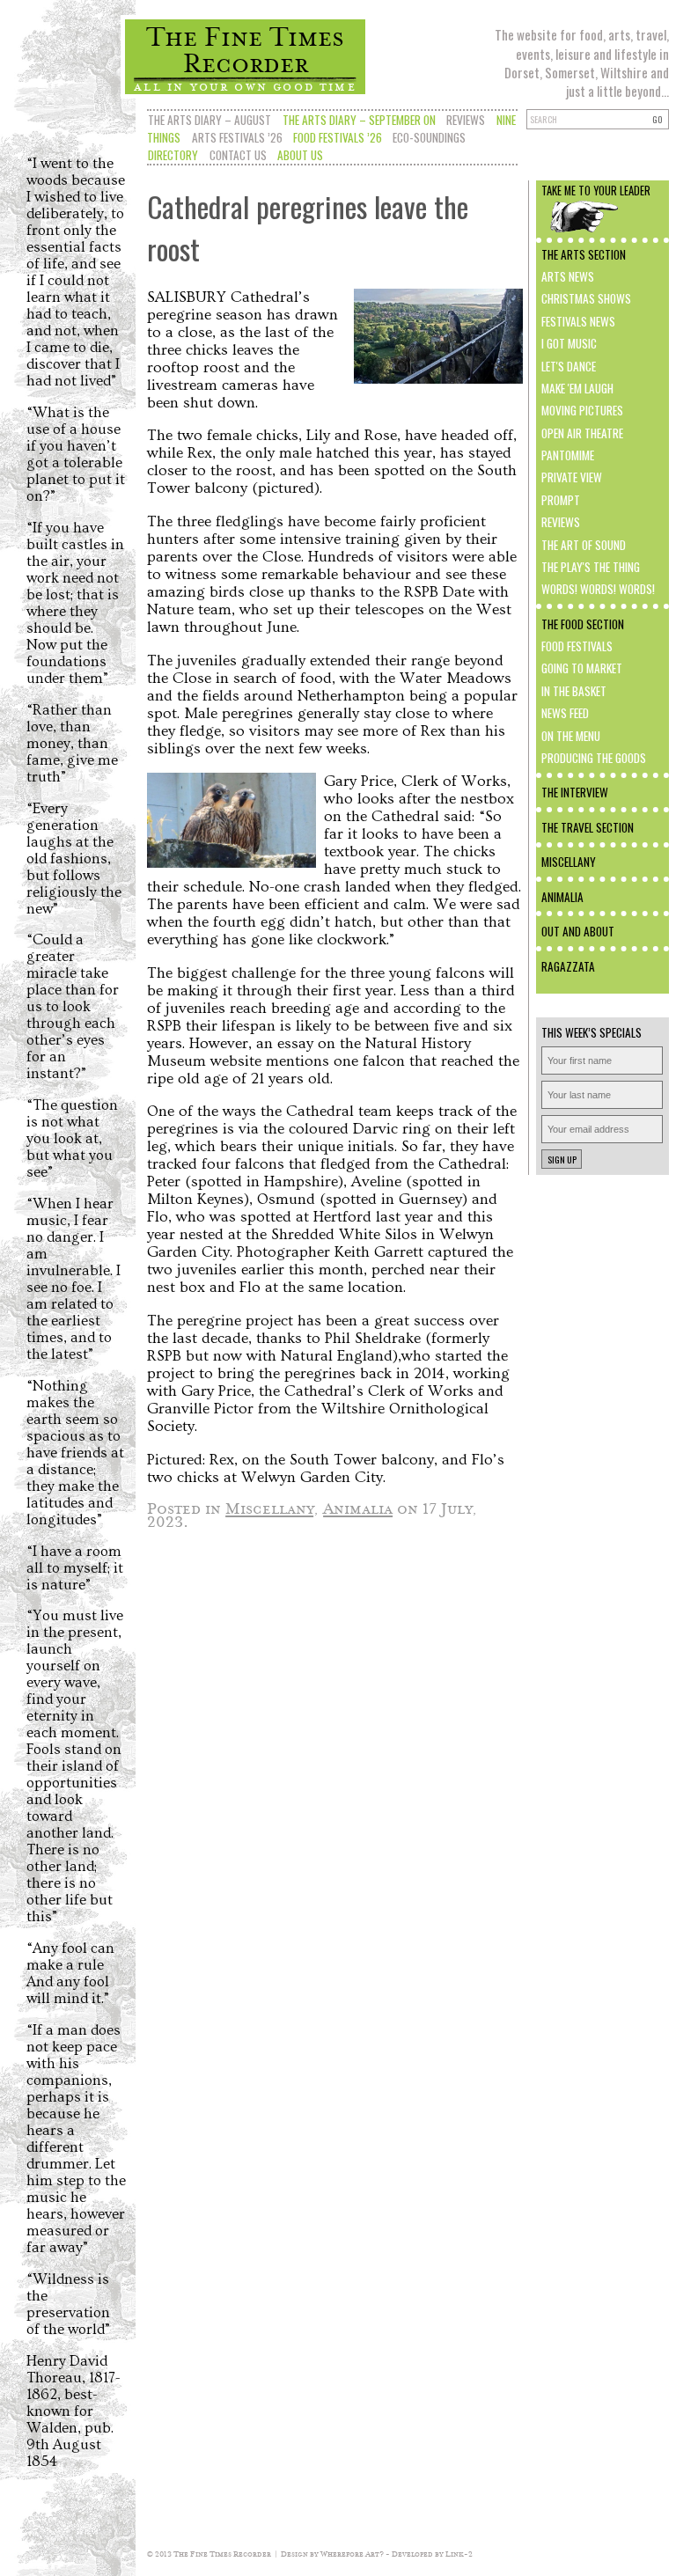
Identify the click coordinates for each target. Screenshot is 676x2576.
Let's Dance (569, 366)
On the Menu (571, 736)
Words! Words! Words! (598, 589)
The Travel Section (588, 827)
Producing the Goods (594, 758)
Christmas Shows (586, 298)
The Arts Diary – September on (359, 120)
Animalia (562, 897)
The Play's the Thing (591, 567)
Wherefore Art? (352, 2554)
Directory (173, 155)
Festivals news (578, 321)
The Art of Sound (584, 545)
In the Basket (574, 691)
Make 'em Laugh (577, 388)
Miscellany (569, 862)
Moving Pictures (582, 410)
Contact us (238, 155)
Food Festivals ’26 (338, 137)
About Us (300, 155)
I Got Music (569, 343)
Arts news (568, 276)
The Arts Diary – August (209, 120)
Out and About (578, 931)
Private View (572, 477)
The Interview (575, 792)
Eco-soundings (429, 137)
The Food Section (583, 624)
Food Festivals (577, 646)
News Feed (565, 713)
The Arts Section (584, 254)
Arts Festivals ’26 (237, 137)
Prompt (561, 500)
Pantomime (568, 455)
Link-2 (459, 2554)
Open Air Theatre (582, 433)
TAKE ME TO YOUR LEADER (596, 191)
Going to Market (582, 668)
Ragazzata (568, 966)
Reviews (466, 120)
